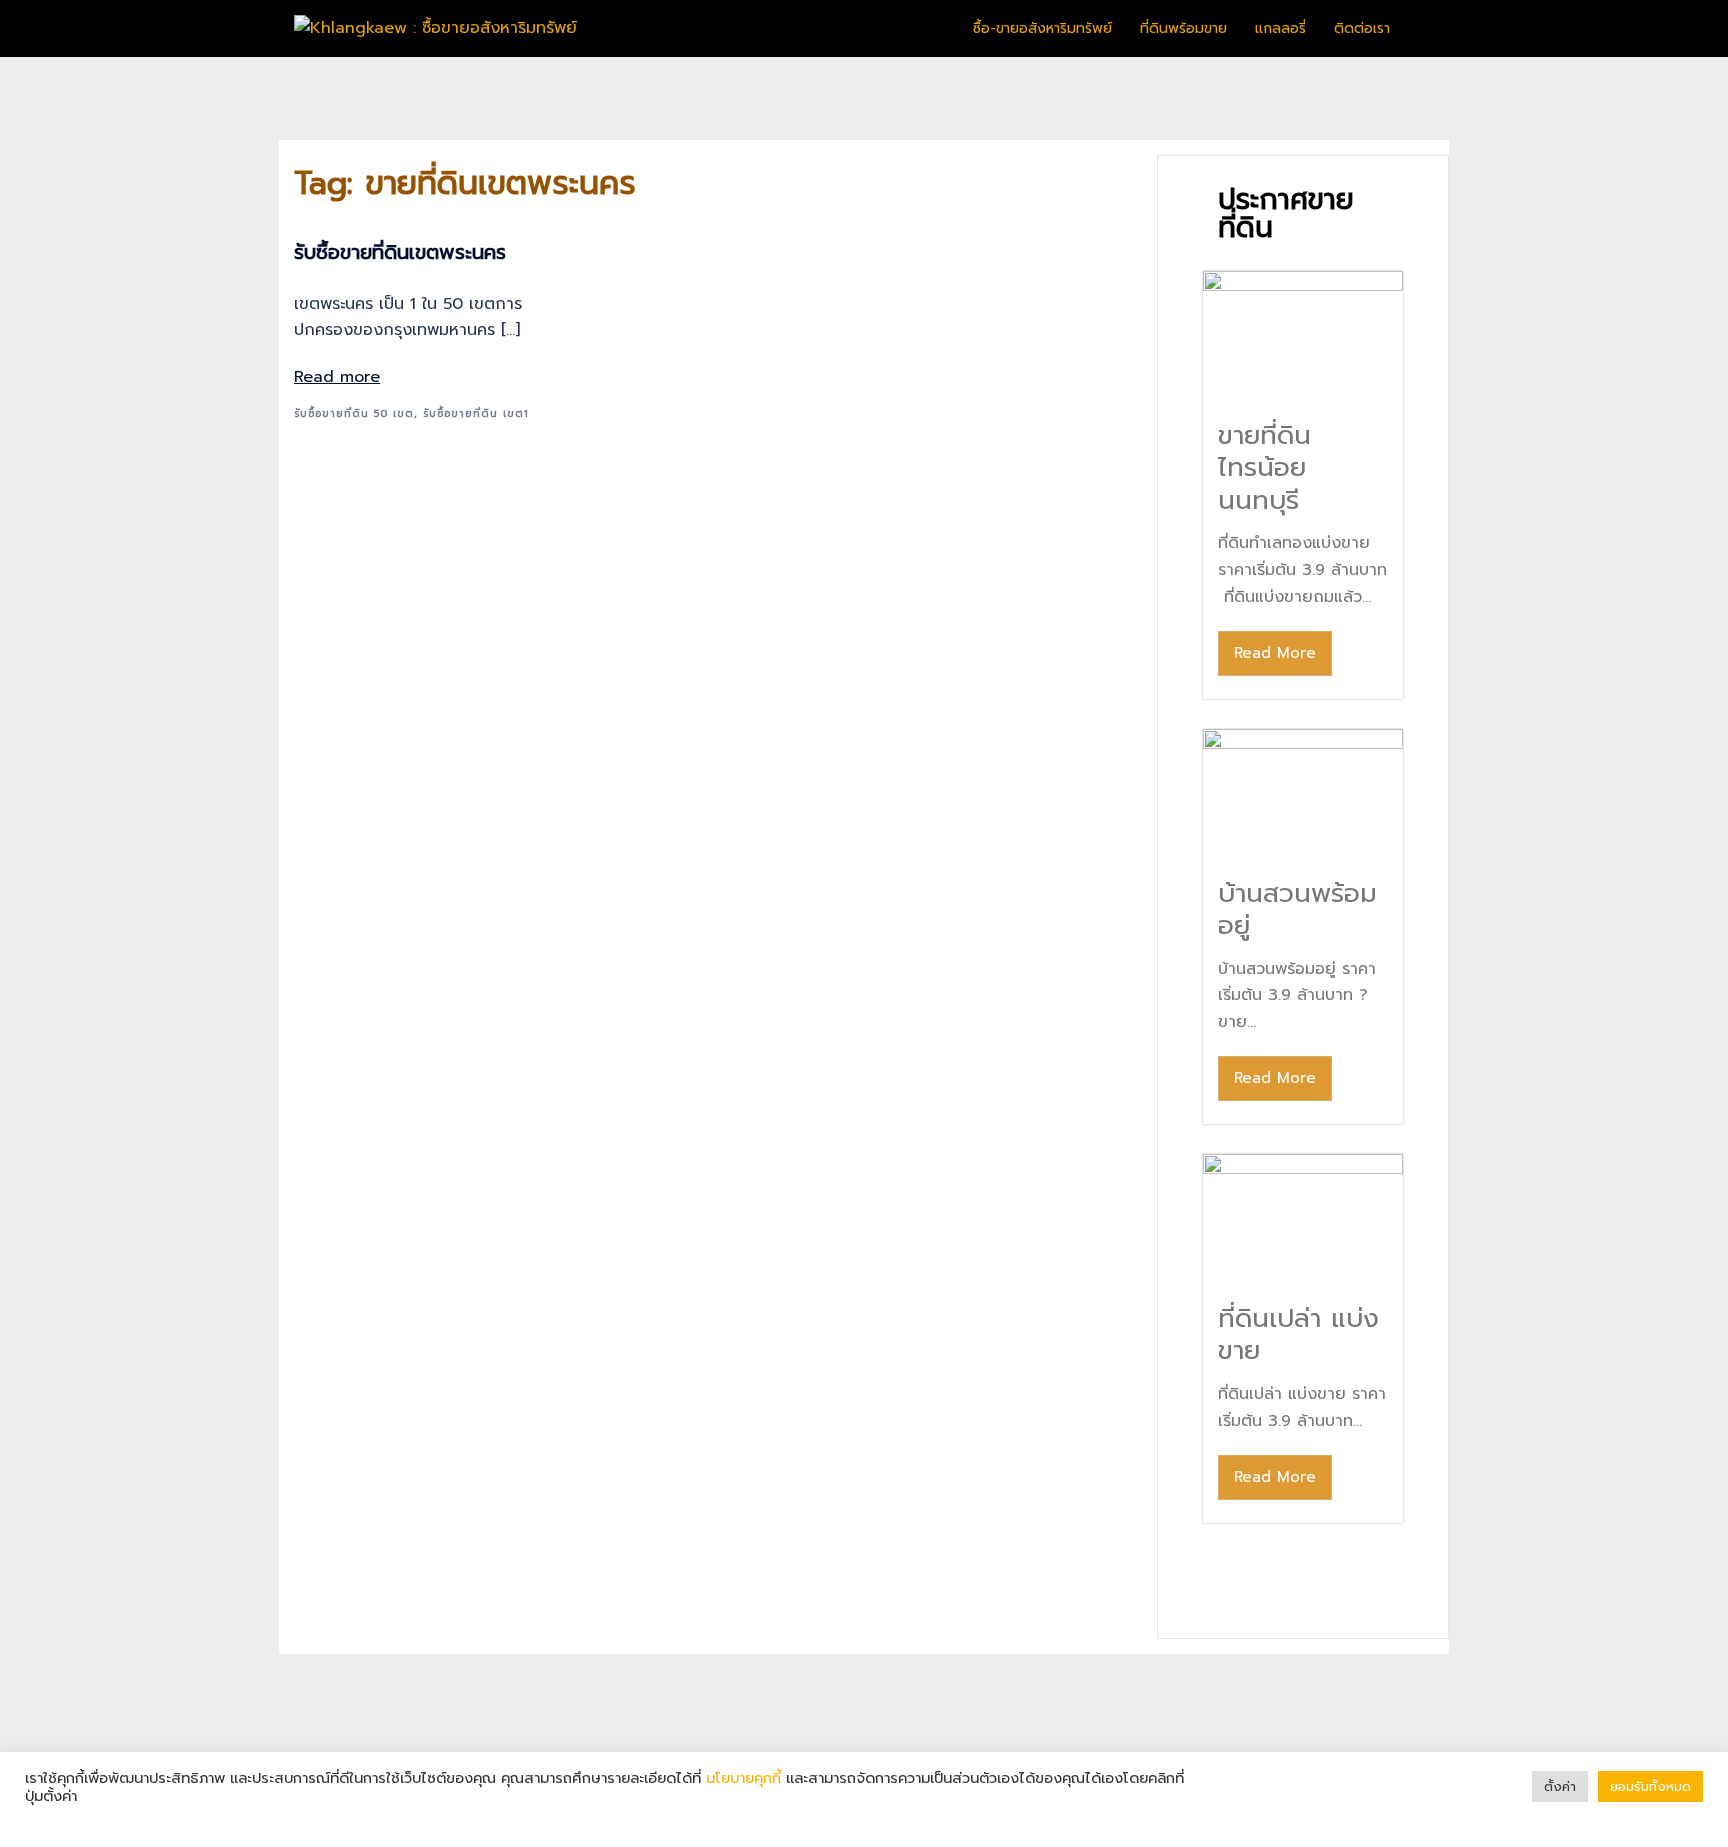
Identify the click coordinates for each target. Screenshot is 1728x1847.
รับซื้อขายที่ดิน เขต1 (476, 413)
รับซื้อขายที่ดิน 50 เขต (354, 413)
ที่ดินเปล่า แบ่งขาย (1298, 1335)
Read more (337, 377)
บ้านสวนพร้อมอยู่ (1297, 910)
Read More (1275, 653)
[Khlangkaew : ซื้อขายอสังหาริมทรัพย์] (435, 28)
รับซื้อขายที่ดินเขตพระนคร (400, 252)
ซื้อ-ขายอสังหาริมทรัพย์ (1042, 28)
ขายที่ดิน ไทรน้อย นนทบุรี (1264, 468)
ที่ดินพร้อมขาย (1183, 28)
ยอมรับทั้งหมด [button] (1650, 1786)
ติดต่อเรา (1362, 28)
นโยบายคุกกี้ (743, 1778)
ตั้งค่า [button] (1560, 1786)
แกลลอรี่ (1280, 28)
